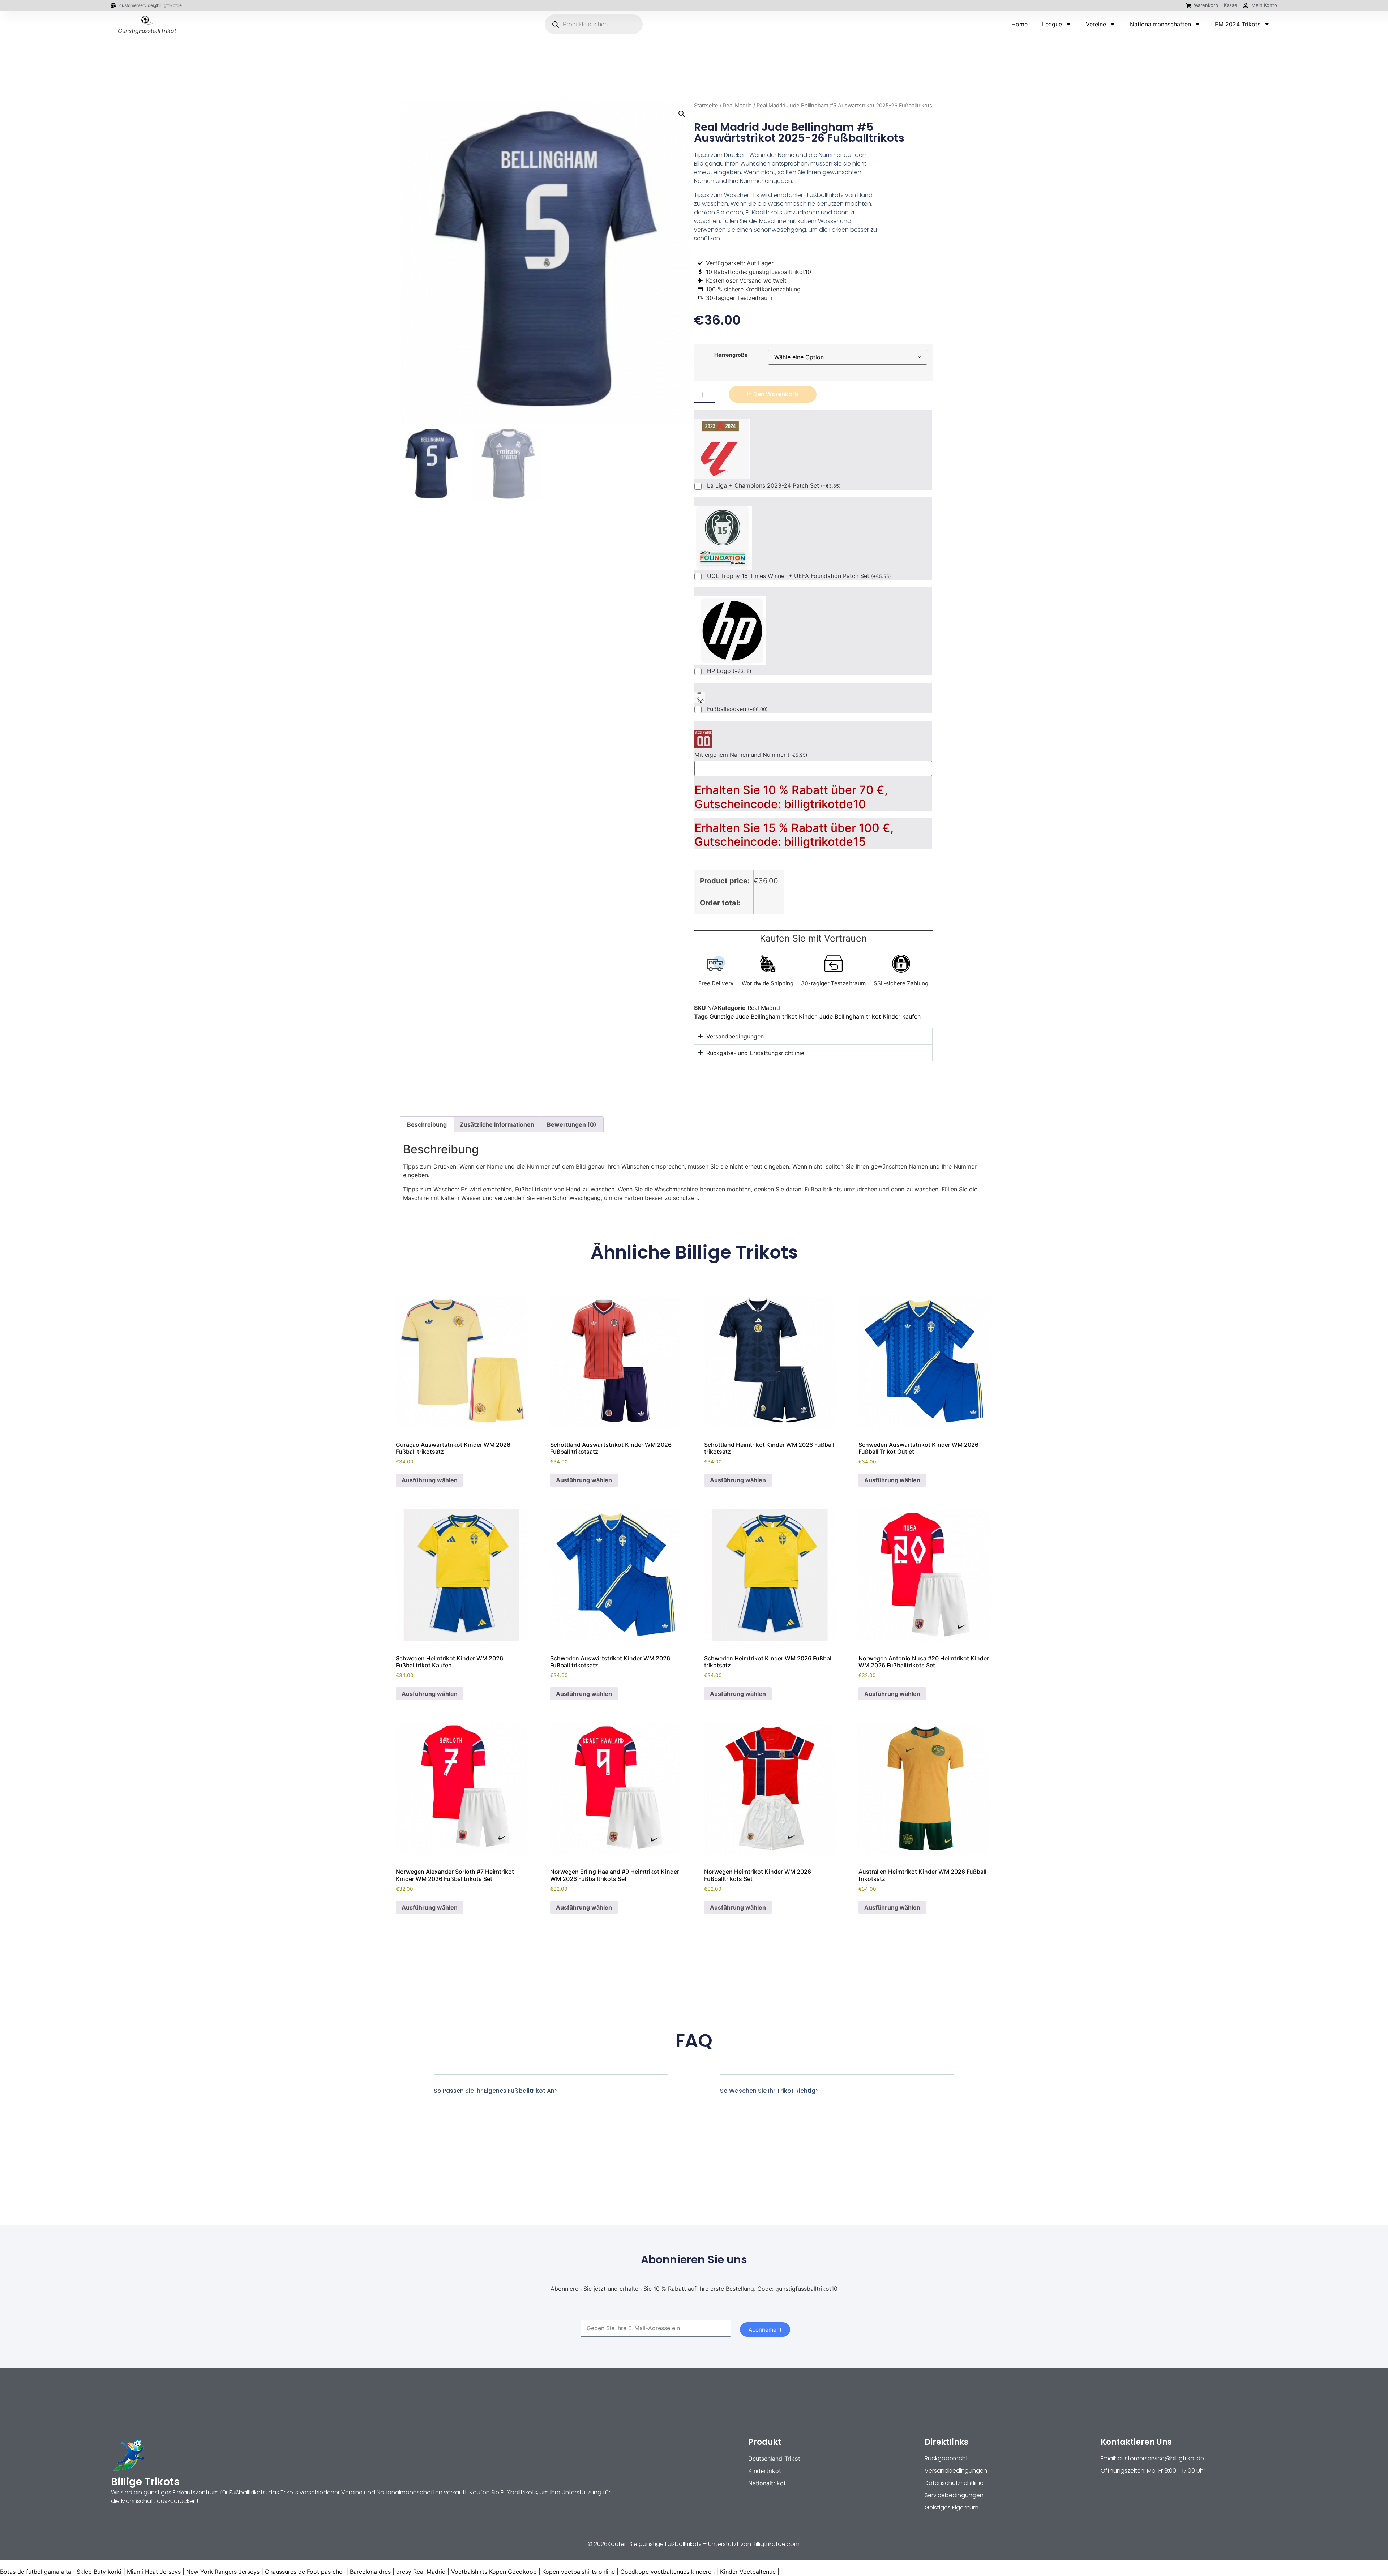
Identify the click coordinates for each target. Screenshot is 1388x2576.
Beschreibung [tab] (427, 1124)
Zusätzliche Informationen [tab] (497, 1124)
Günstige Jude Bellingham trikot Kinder (763, 1016)
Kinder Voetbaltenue (748, 2572)
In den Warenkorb (773, 394)
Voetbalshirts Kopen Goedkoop (494, 2572)
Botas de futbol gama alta (36, 2572)
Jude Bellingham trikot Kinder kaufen (870, 1016)
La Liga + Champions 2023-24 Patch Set (774, 486)
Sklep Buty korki (99, 2572)
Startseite (706, 106)
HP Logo (729, 671)
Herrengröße (731, 355)
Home (1019, 24)
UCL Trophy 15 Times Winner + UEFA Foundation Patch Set (799, 576)
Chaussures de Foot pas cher (305, 2572)
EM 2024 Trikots (1238, 24)
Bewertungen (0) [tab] (572, 1124)
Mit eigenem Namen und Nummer (751, 755)
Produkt (765, 2442)
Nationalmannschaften (1160, 24)
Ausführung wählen (430, 1480)
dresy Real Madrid (421, 2572)
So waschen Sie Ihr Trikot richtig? (769, 2091)
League (1052, 24)
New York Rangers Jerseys (223, 2572)
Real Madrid (737, 106)
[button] (682, 114)
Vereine (1096, 24)
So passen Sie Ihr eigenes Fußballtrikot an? (496, 2091)
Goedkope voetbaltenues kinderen (667, 2572)
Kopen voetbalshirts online (579, 2572)
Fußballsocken (737, 709)
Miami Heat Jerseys (154, 2572)
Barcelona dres (370, 2572)
